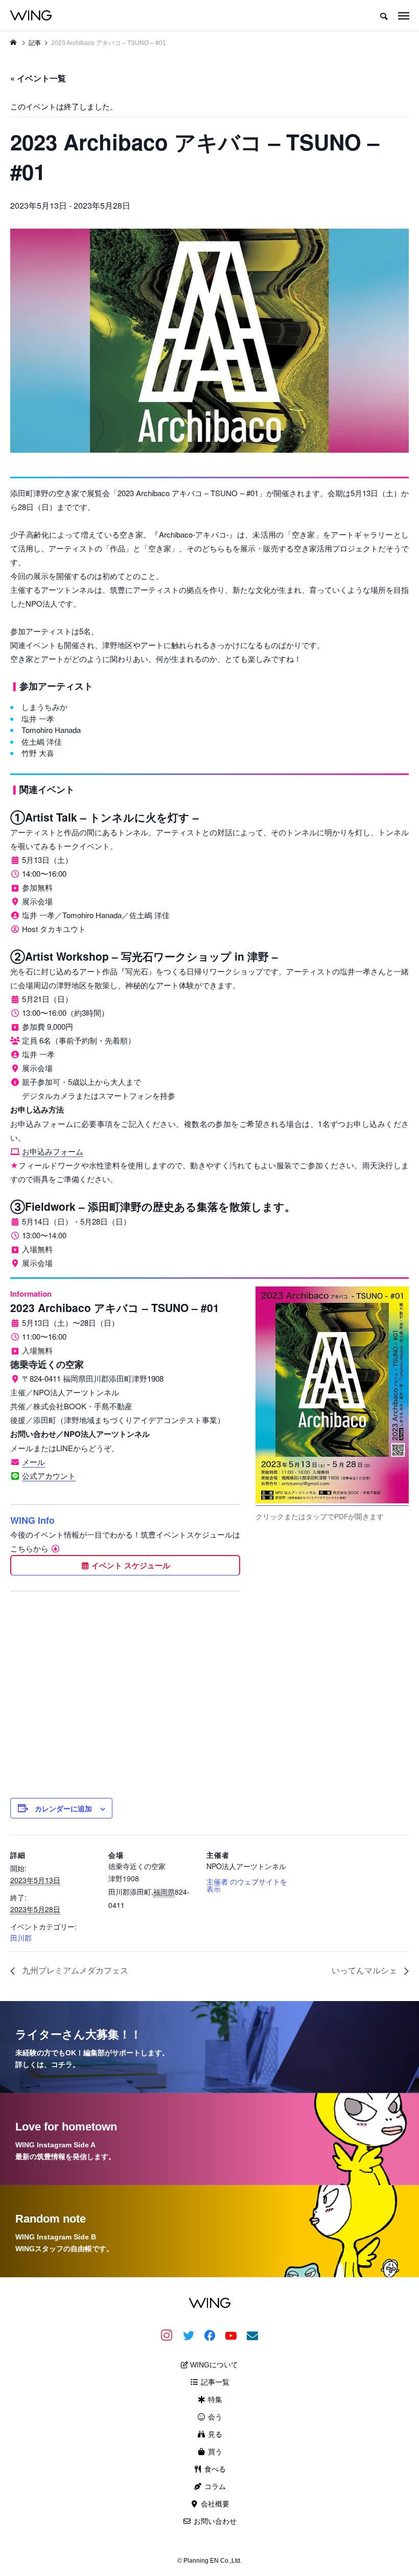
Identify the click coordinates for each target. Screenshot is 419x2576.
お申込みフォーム (53, 1151)
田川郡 (21, 1938)
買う (214, 2452)
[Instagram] (167, 2335)
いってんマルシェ (365, 1970)
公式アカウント (49, 1475)
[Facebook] (209, 2335)
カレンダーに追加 (63, 1808)
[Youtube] (231, 2335)
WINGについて (213, 2365)
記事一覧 (214, 2382)
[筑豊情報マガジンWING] (31, 15)
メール (33, 1462)
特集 (214, 2400)
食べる (214, 2469)
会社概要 (214, 2504)
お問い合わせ (214, 2521)
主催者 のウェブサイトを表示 (247, 1885)
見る (214, 2434)
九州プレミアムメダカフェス (74, 1970)
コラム (214, 2486)
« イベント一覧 (38, 78)
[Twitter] (188, 2335)
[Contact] (252, 2335)
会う (214, 2417)
